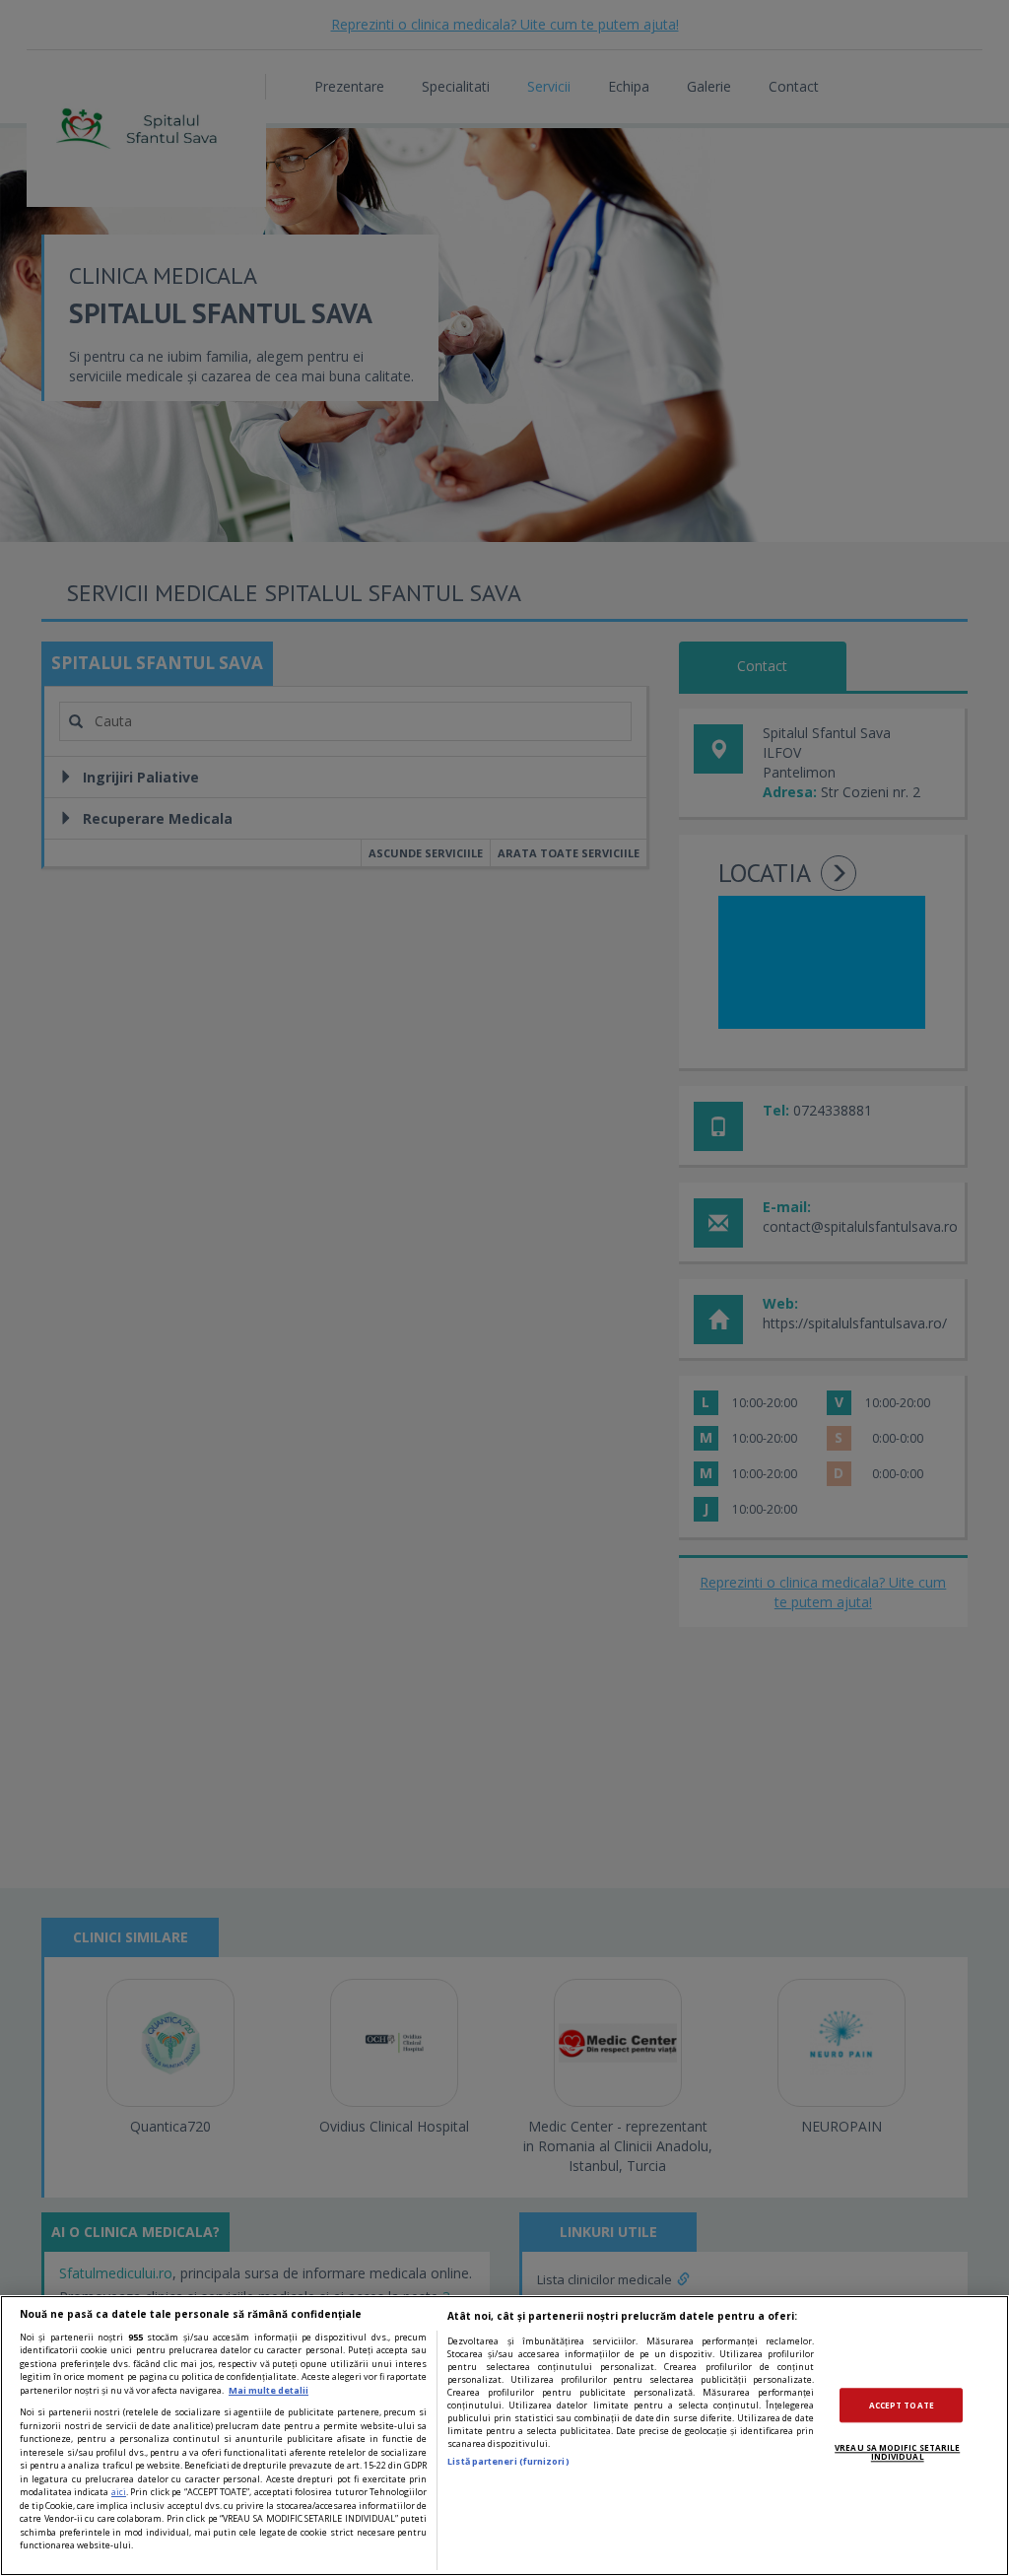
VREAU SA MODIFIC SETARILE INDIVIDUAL (897, 2452)
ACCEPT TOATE (902, 2405)
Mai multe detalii (269, 2390)
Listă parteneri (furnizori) (508, 2461)
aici (119, 2492)
